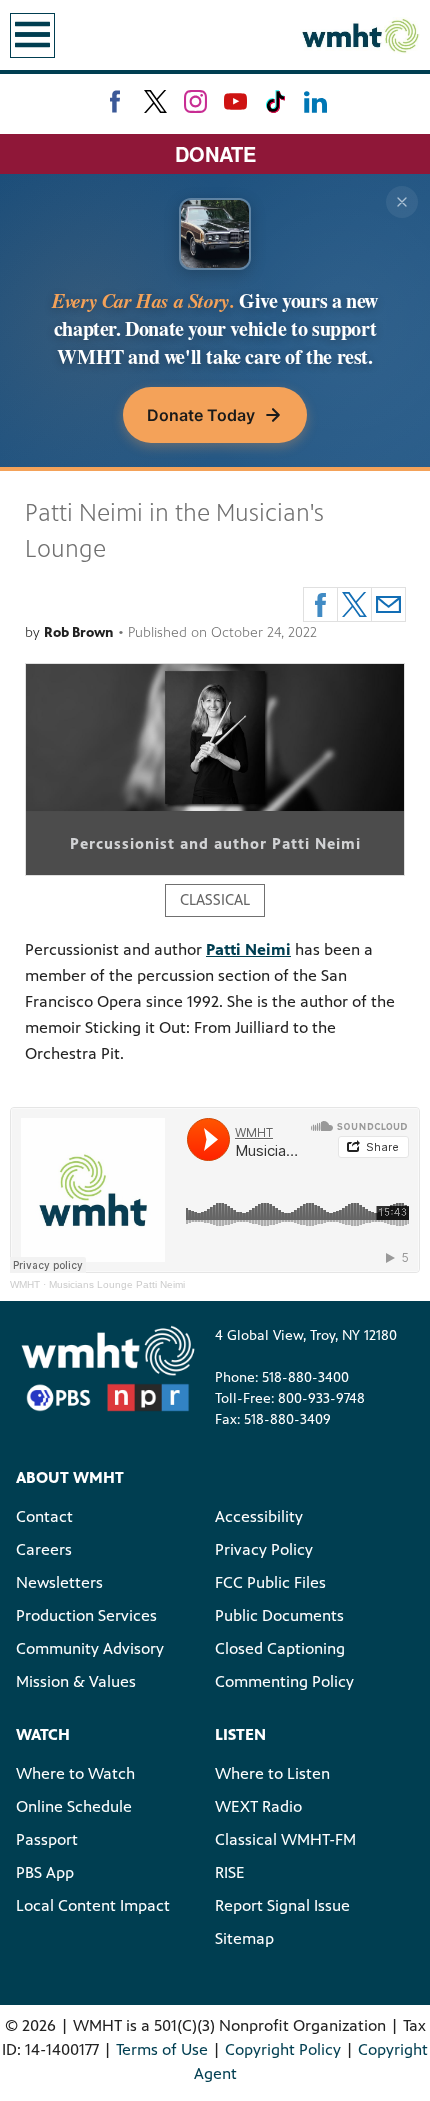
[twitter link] (155, 101)
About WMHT (70, 1477)
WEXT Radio (258, 1806)
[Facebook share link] (320, 604)
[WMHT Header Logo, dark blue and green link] (360, 35)
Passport (47, 1839)
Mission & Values (76, 1681)
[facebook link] (115, 101)
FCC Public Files (270, 1582)
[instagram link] (195, 101)
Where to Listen (272, 1773)
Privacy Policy (264, 1549)
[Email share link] (388, 604)
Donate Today (201, 415)
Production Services (86, 1615)
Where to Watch (75, 1773)
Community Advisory (90, 1648)
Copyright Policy (283, 2049)
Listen (240, 1734)
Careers (44, 1549)
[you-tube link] (235, 101)
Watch (43, 1734)
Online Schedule (74, 1806)
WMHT (25, 1284)
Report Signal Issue (282, 1905)
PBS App (45, 1872)
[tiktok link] (275, 101)
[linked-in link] (315, 101)
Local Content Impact (93, 1905)
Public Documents (279, 1615)
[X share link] (354, 604)
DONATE (215, 153)
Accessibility (259, 1516)
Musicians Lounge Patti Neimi (117, 1284)
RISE (230, 1872)
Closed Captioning (280, 1648)
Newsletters (59, 1582)
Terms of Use (162, 2049)
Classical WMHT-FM (285, 1839)
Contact (44, 1516)
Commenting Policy (284, 1681)
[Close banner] (402, 202)
